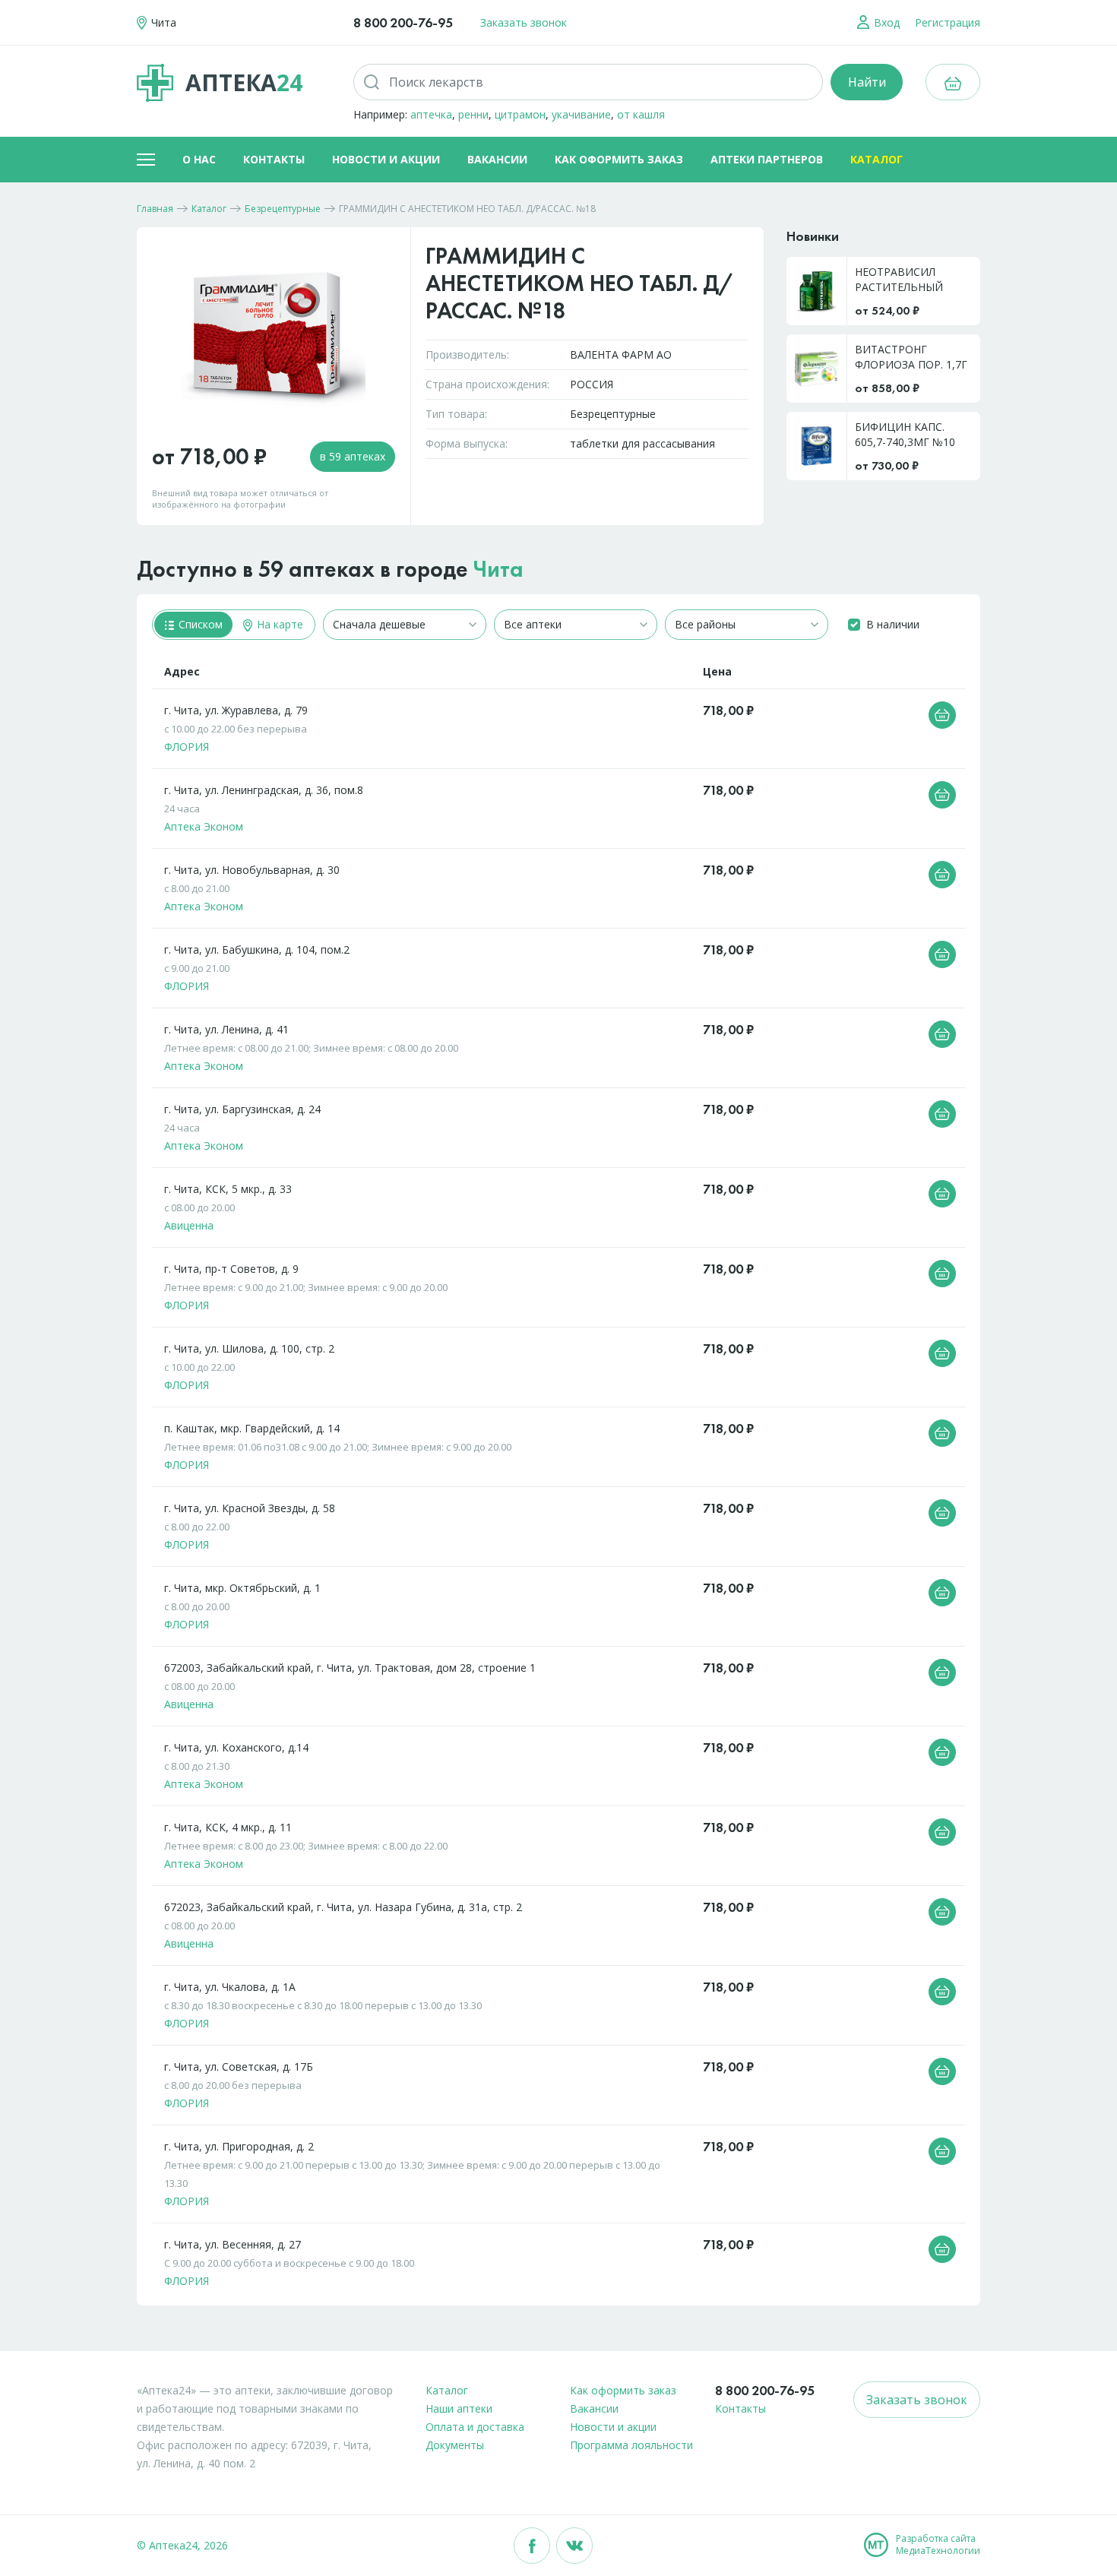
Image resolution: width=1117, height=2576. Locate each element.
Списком (199, 624)
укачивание (581, 114)
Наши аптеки (459, 2408)
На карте (278, 624)
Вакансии (497, 159)
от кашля (641, 114)
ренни (473, 114)
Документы (455, 2445)
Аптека (244, 82)
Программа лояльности (631, 2445)
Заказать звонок (524, 22)
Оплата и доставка (475, 2427)
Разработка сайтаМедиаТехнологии (938, 2545)
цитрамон (520, 114)
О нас (199, 159)
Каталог (877, 159)
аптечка (431, 114)
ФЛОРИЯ (187, 747)
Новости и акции (386, 159)
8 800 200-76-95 (403, 22)
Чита (498, 569)
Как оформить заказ (619, 159)
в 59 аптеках (353, 456)
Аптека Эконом (204, 826)
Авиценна (189, 1225)
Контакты (274, 159)
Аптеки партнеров (767, 159)
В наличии (893, 624)
